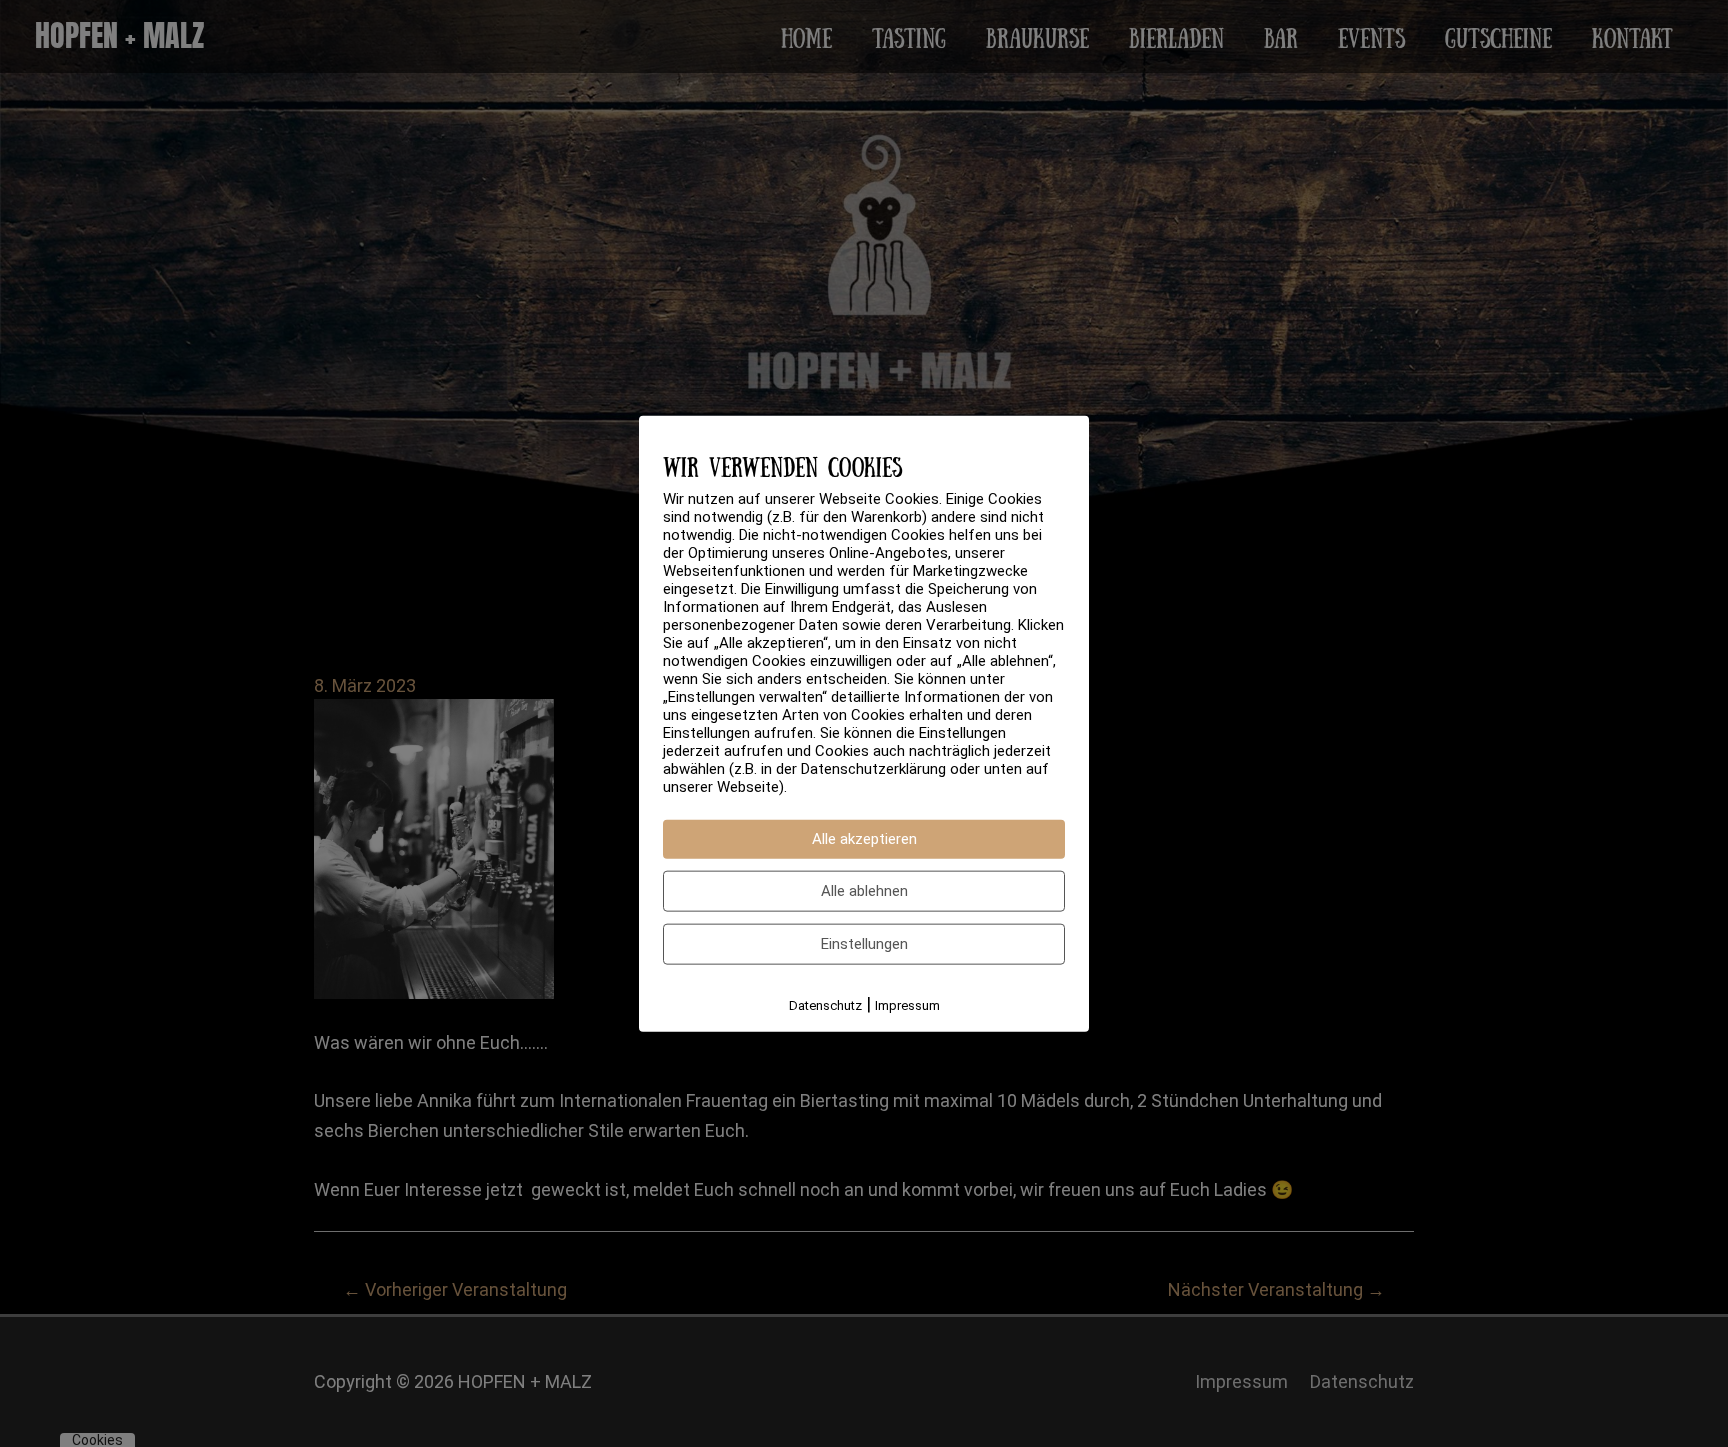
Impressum (907, 1004)
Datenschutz (825, 1004)
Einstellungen (864, 943)
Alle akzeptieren (864, 838)
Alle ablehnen (864, 890)
